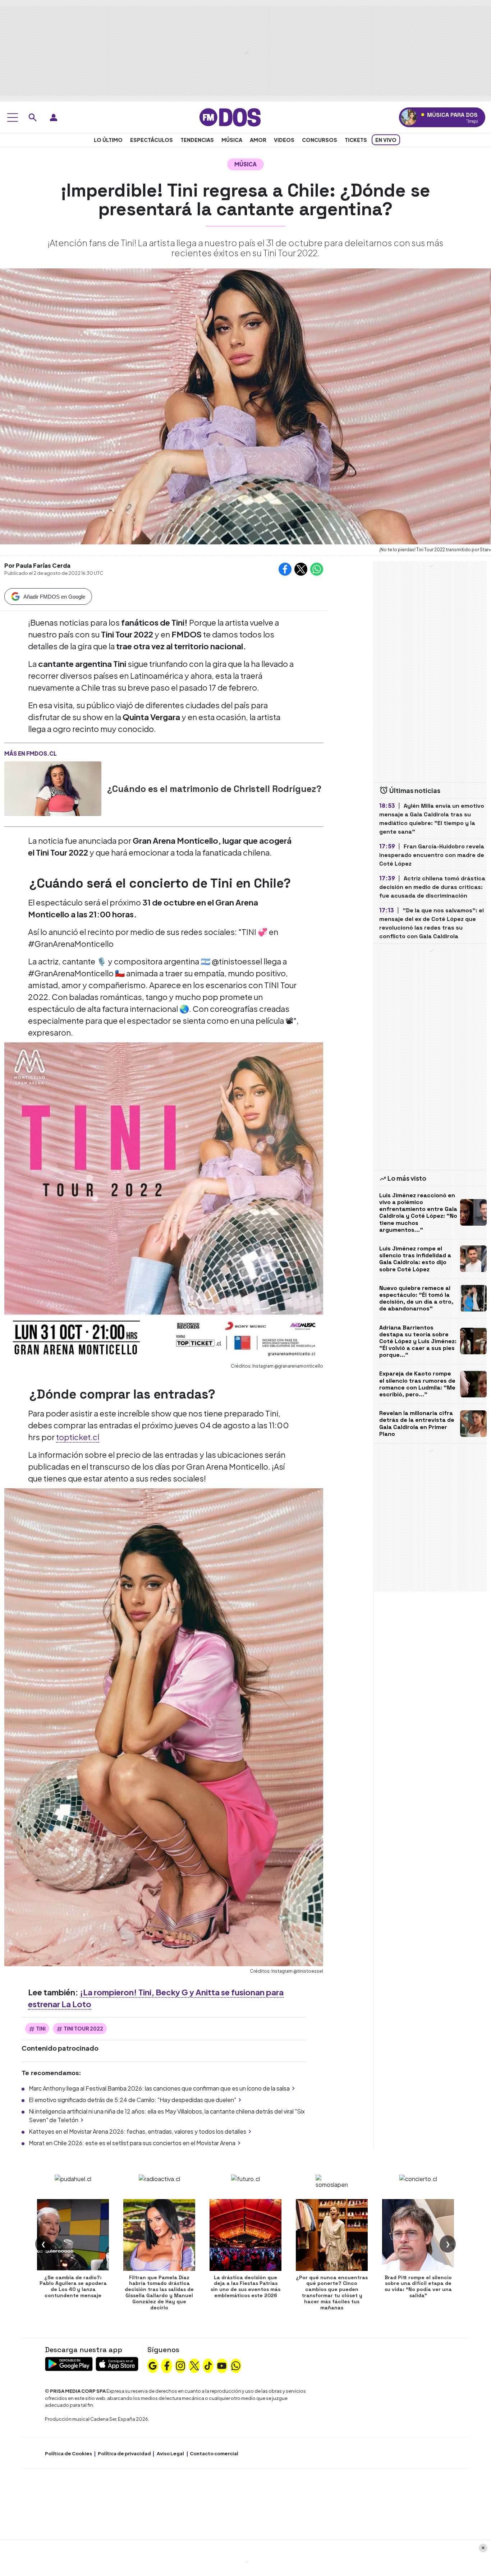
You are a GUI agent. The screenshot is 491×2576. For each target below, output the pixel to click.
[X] (194, 2365)
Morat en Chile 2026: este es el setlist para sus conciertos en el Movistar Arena (132, 2143)
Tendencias (197, 140)
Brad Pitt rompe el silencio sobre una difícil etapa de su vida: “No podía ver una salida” (418, 2286)
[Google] (153, 2365)
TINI (41, 2028)
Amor (258, 140)
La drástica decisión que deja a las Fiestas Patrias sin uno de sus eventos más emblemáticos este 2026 (245, 2286)
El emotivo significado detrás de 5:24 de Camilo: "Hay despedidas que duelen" (132, 2100)
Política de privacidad (124, 2453)
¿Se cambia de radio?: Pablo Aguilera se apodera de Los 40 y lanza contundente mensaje (73, 2286)
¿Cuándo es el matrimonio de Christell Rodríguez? (214, 789)
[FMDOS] (230, 117)
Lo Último (108, 140)
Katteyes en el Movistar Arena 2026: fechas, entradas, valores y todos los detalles (137, 2131)
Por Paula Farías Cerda (37, 565)
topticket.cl (78, 1437)
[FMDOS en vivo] (409, 117)
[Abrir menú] (13, 117)
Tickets (356, 140)
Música (232, 140)
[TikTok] (208, 2365)
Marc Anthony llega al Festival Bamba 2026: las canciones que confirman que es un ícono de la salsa (159, 2088)
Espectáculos (152, 140)
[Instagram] (180, 2365)
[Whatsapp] (236, 2365)
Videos (284, 140)
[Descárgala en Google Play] (69, 2363)
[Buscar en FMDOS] (33, 117)
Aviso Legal (170, 2453)
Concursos (320, 140)
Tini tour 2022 (83, 2028)
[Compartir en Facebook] (285, 569)
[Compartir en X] (301, 569)
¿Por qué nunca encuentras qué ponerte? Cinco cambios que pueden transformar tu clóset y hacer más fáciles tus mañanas (332, 2292)
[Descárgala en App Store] (117, 2363)
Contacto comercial (214, 2453)
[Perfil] (54, 117)
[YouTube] (222, 2365)
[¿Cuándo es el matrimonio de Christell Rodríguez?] (53, 789)
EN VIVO (386, 140)
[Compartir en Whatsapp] (317, 569)
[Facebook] (167, 2365)
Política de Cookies (68, 2453)
